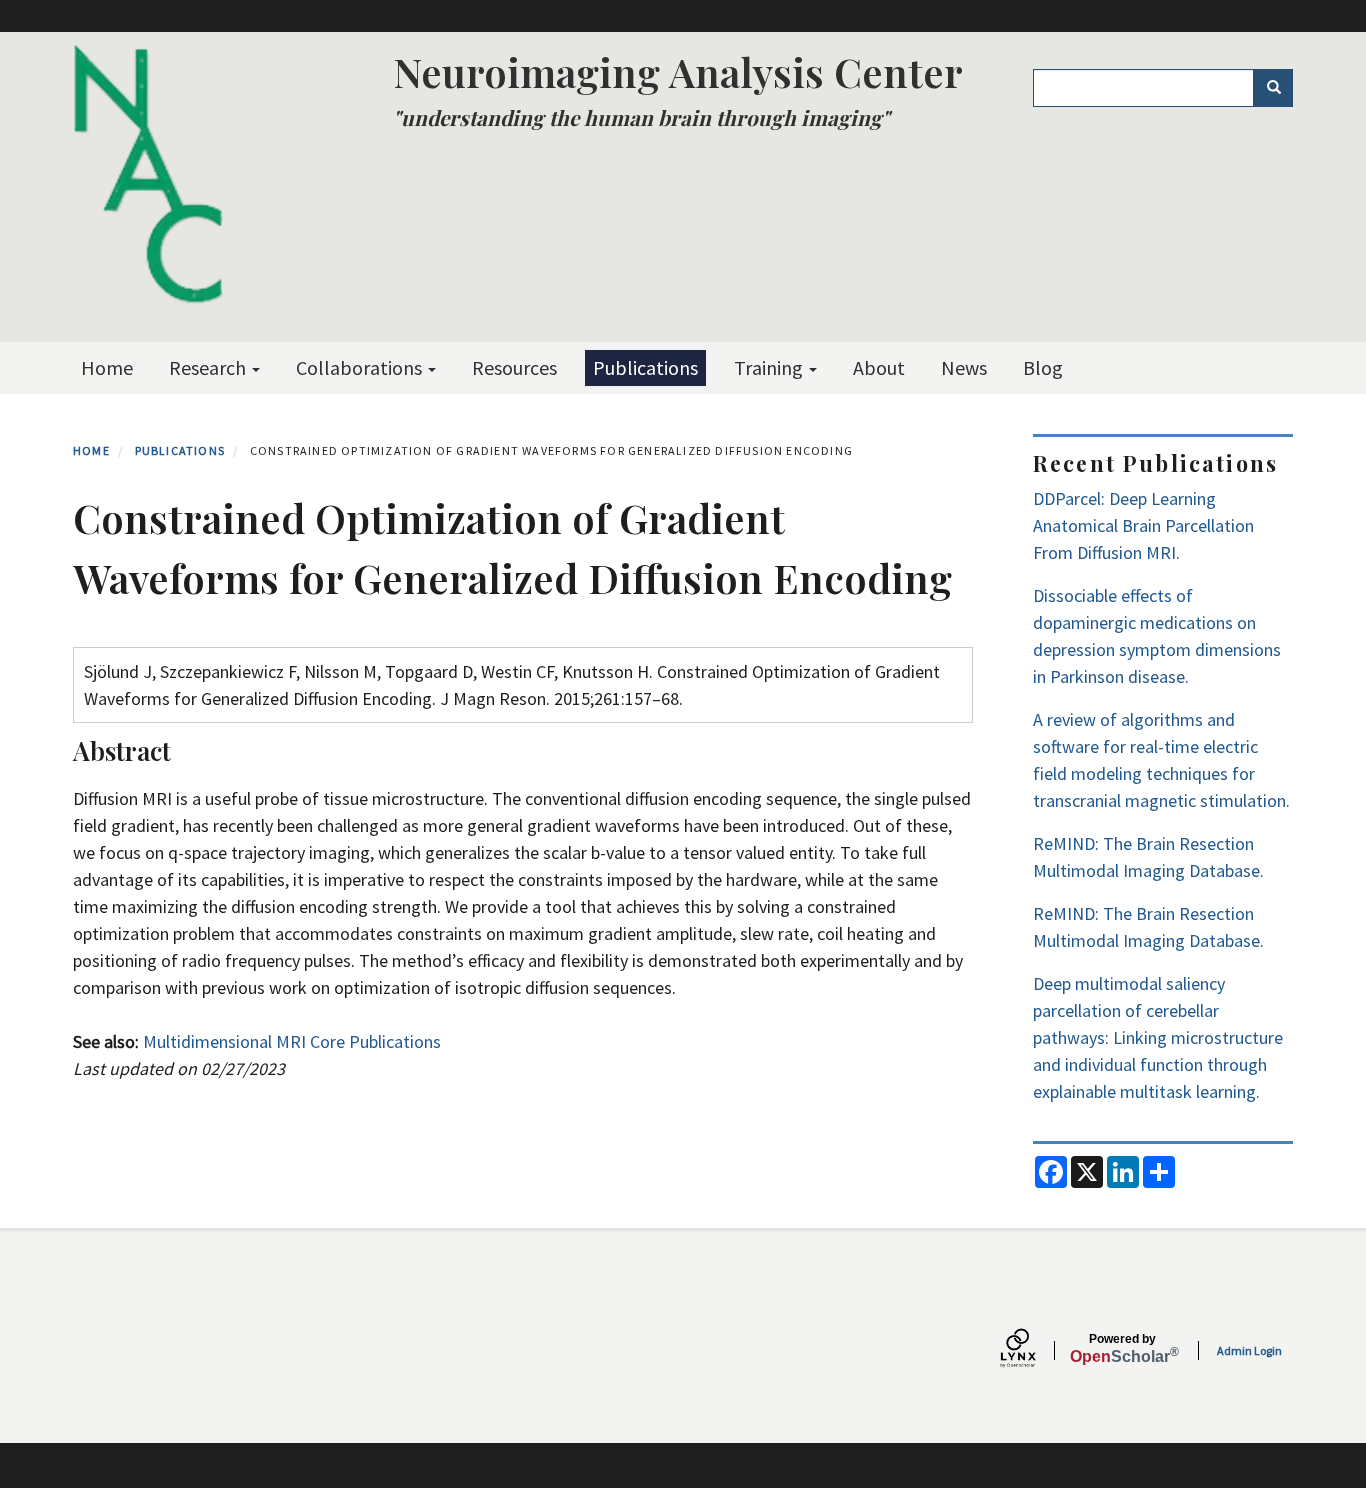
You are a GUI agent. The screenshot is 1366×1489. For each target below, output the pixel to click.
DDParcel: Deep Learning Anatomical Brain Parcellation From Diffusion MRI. (1143, 525)
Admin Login (1249, 1350)
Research (209, 367)
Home (107, 367)
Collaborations (361, 367)
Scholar (1122, 1349)
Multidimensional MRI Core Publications (292, 1041)
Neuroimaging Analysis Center (678, 71)
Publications (645, 367)
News (964, 367)
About (879, 367)
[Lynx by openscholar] (1035, 1350)
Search (1273, 88)
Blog (1043, 367)
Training (770, 367)
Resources (514, 367)
